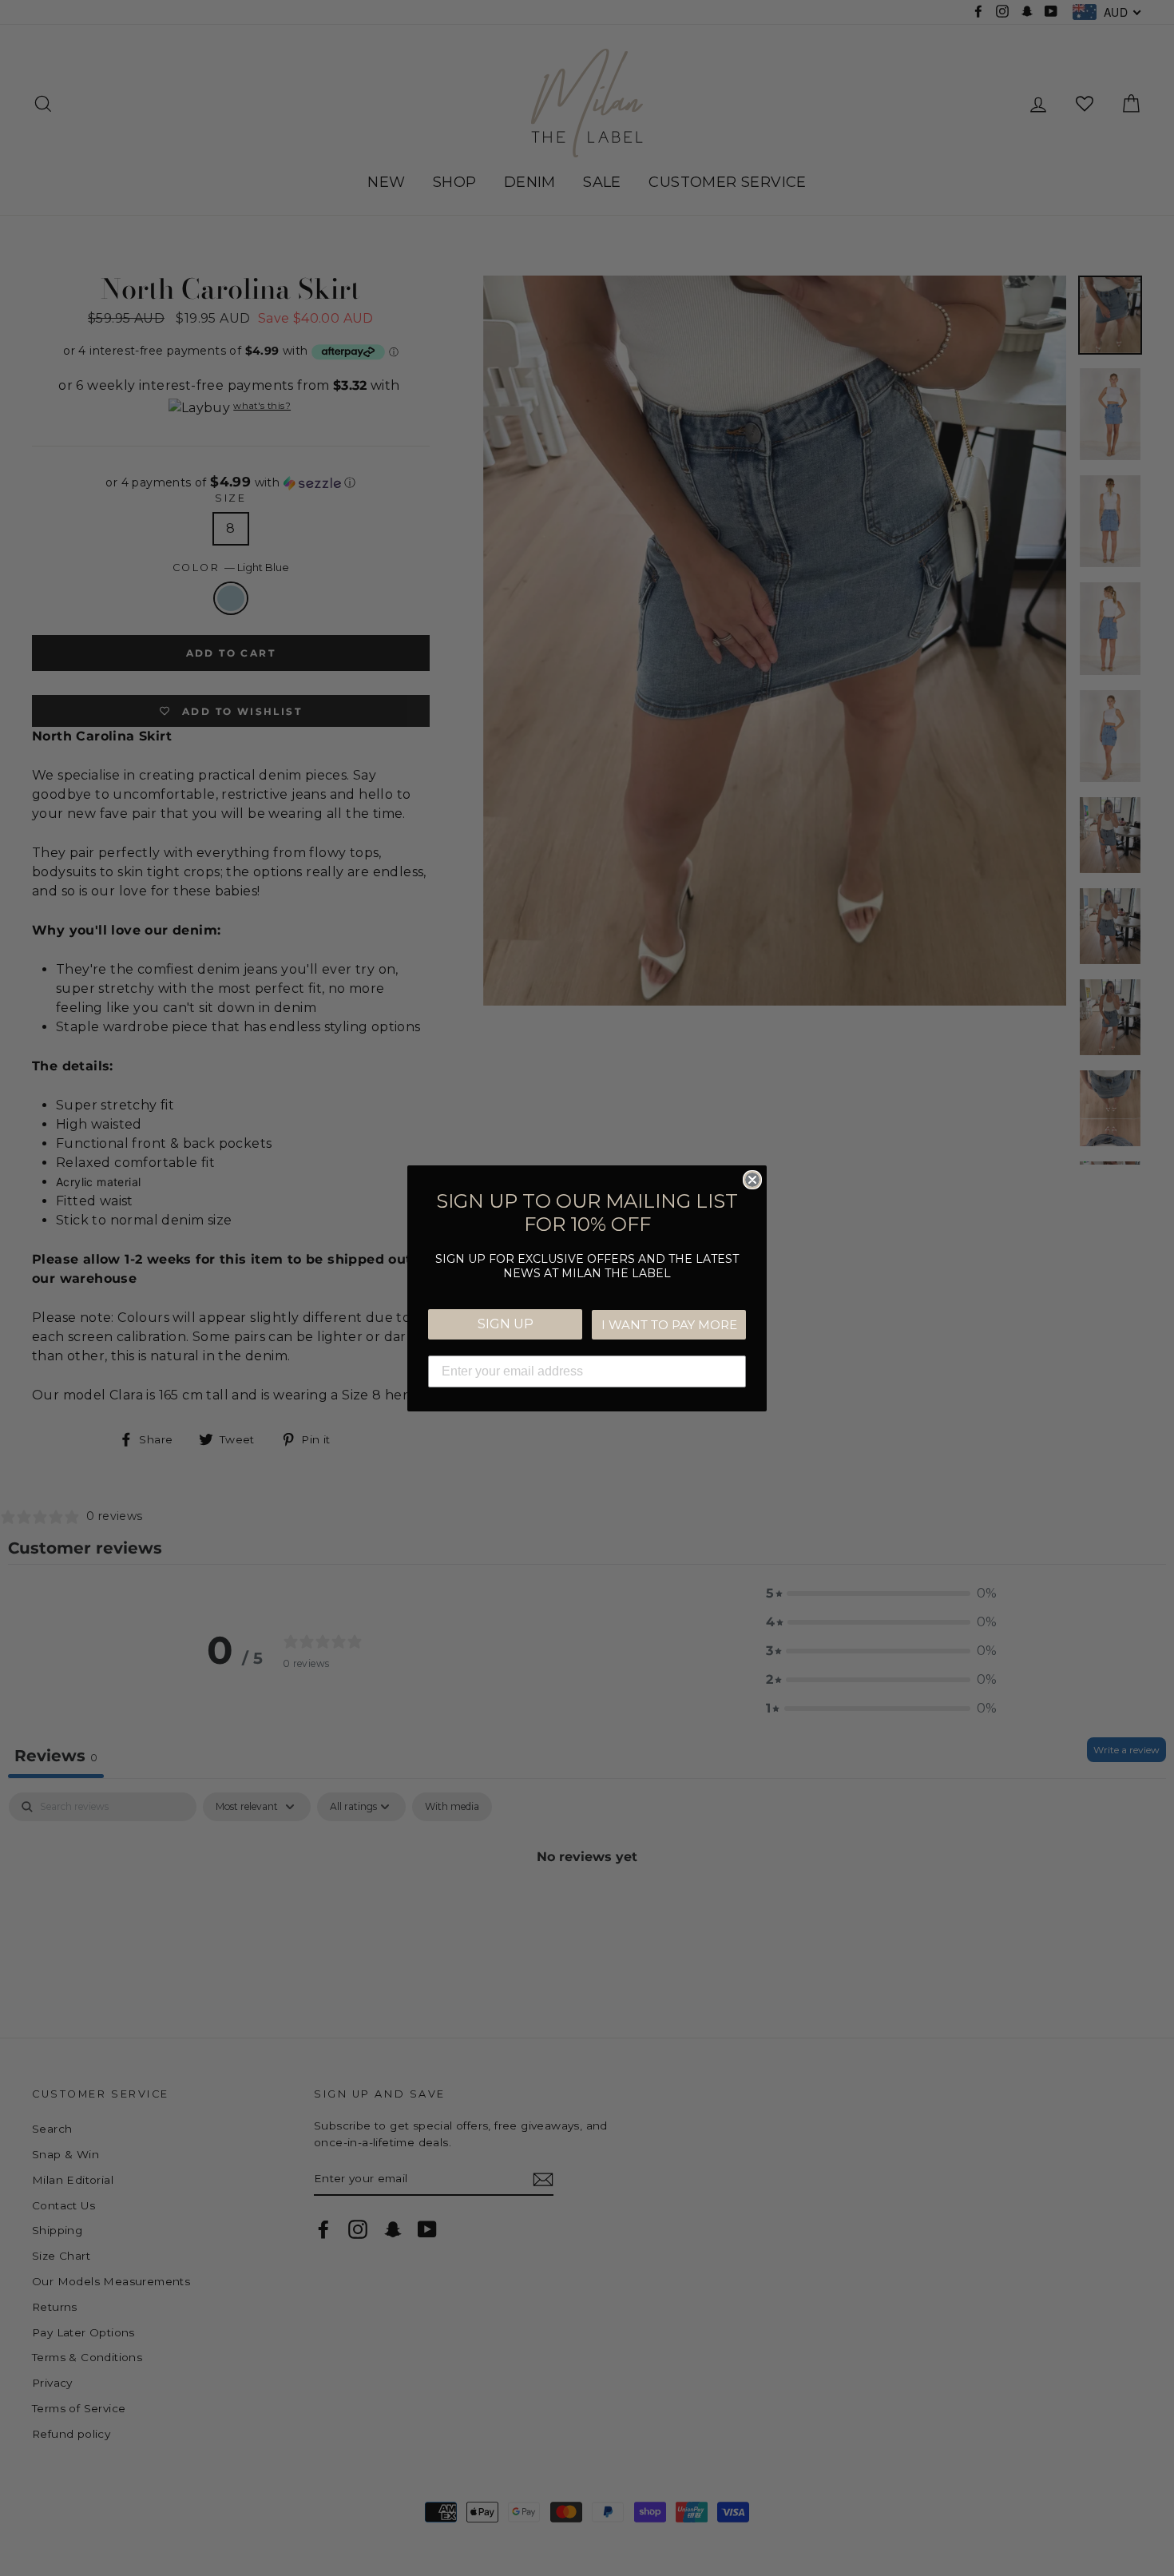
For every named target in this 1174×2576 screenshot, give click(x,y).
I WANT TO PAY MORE (669, 1325)
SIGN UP (506, 1324)
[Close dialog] (752, 1180)
